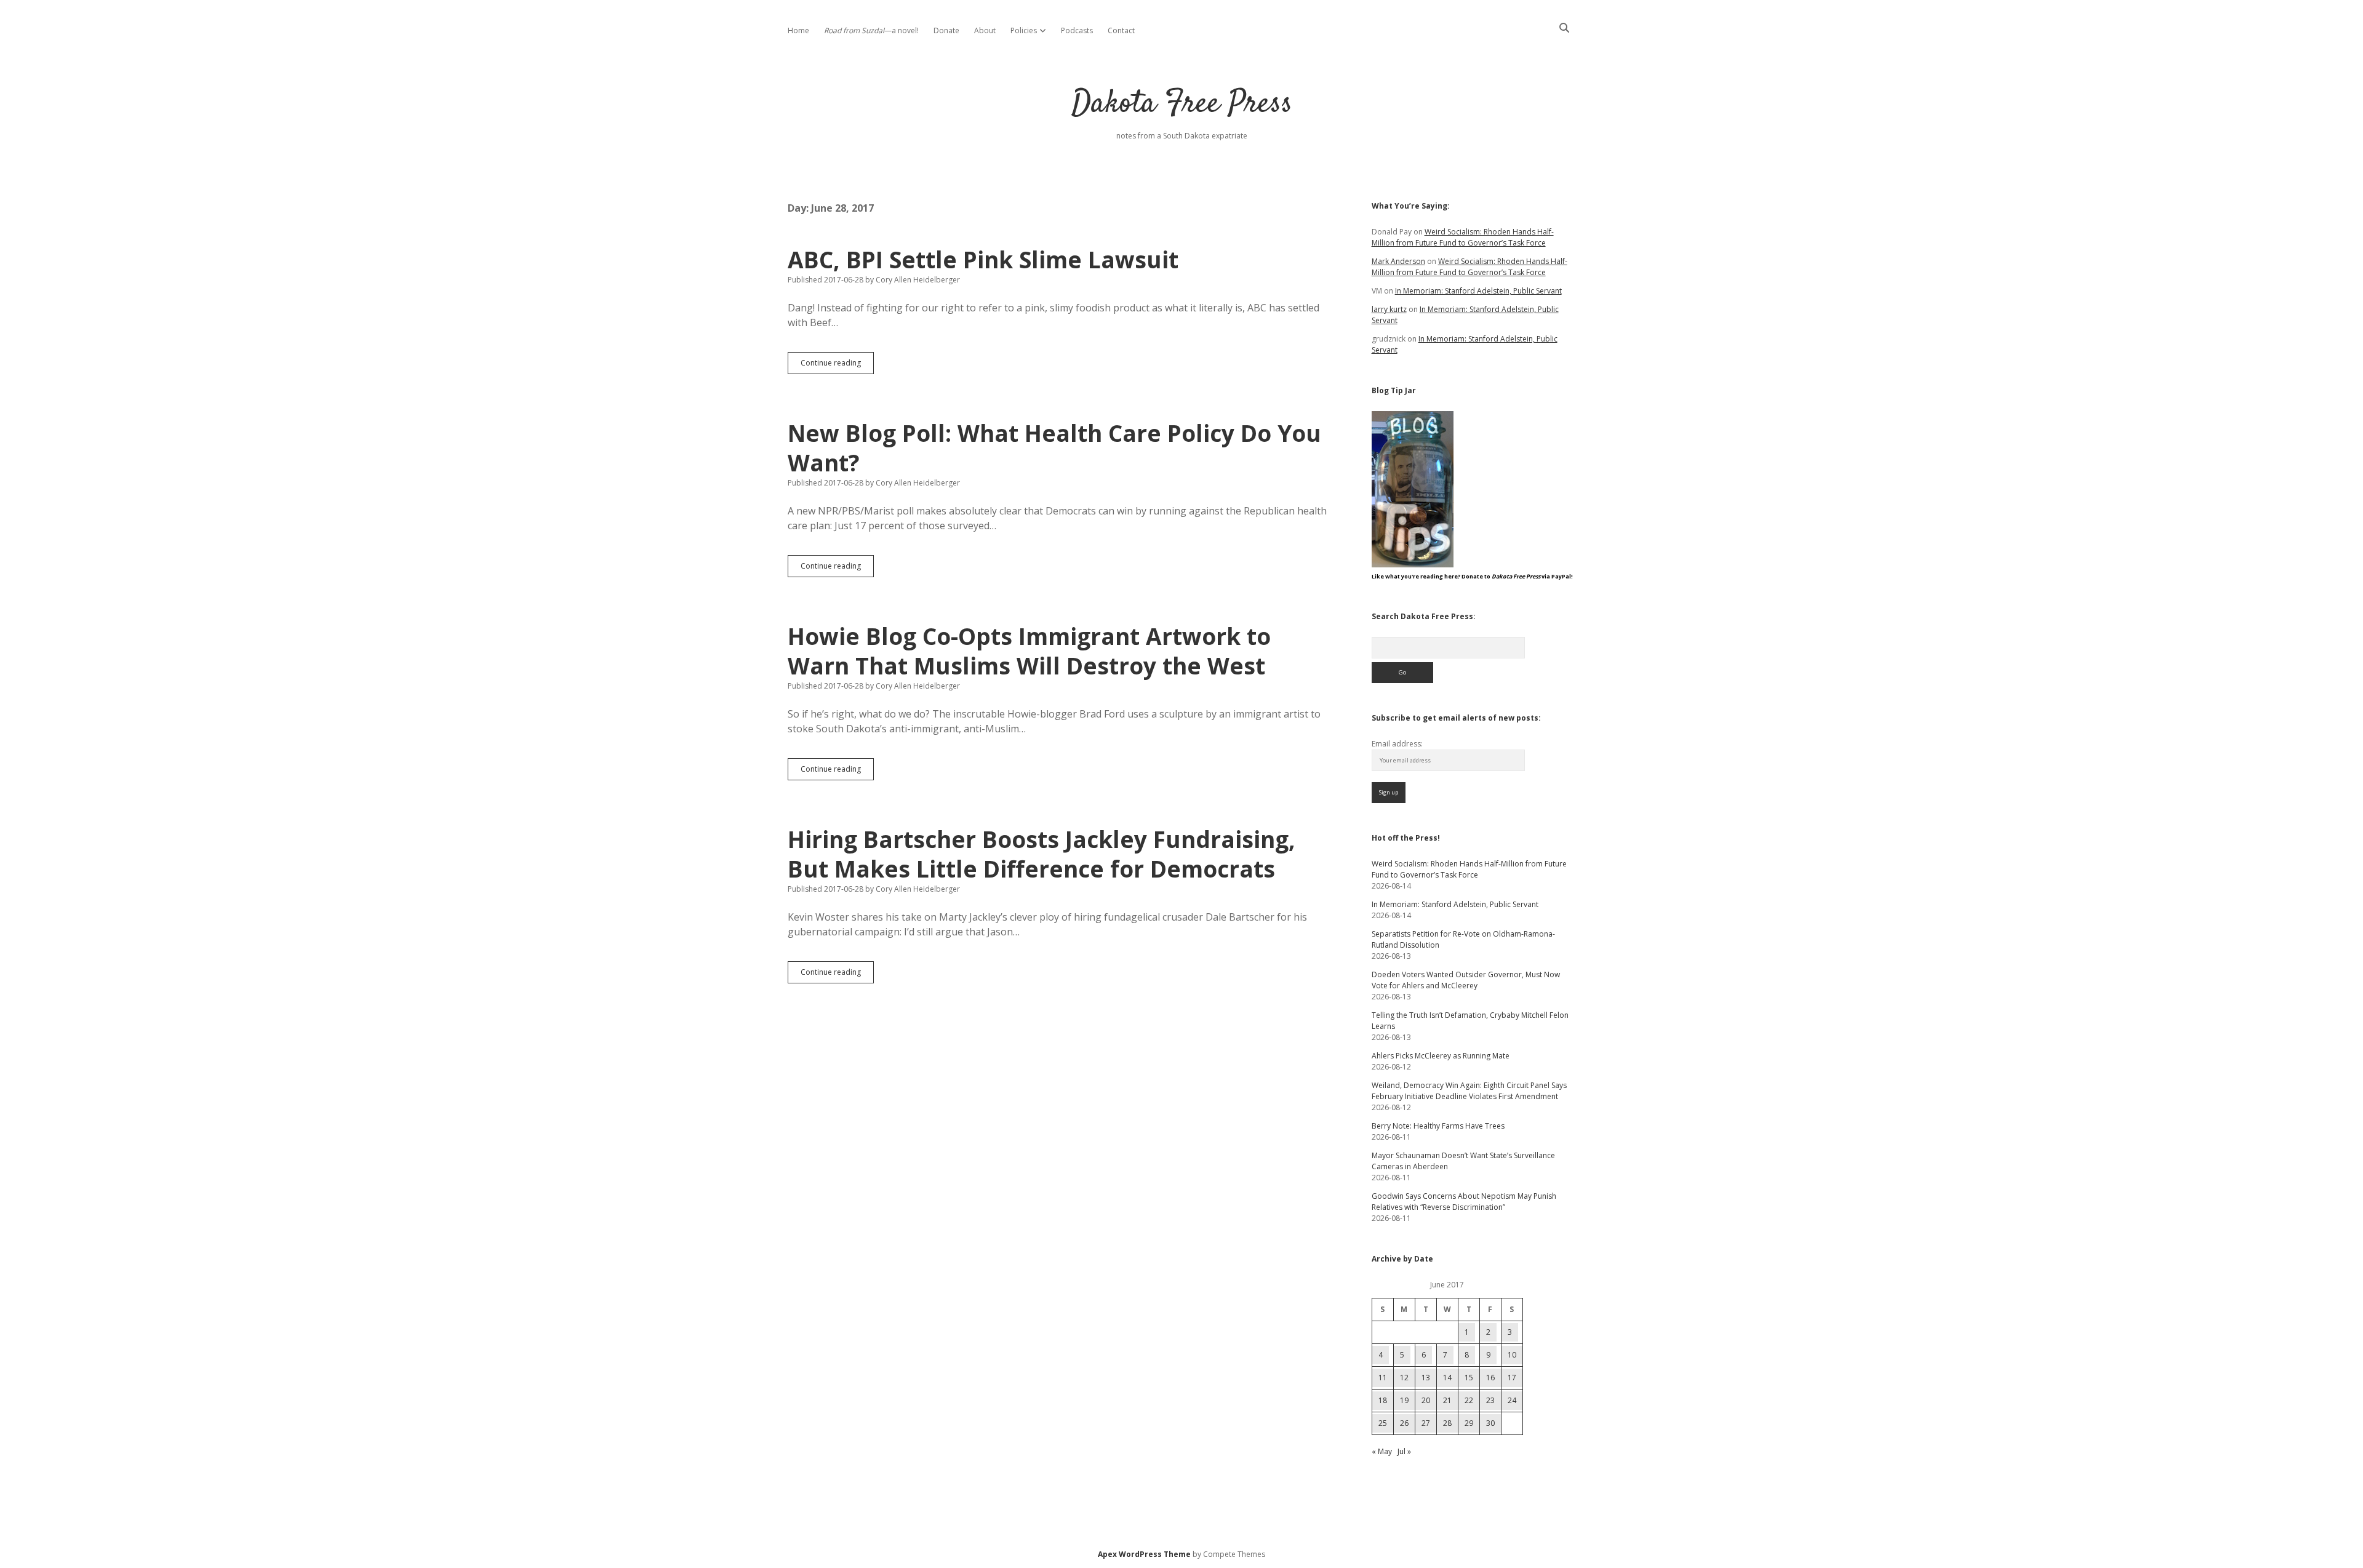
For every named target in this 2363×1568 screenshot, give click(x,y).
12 (1404, 1378)
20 (1426, 1400)
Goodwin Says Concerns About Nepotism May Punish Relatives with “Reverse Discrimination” (1464, 1202)
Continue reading (837, 366)
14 (1447, 1378)
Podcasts (1077, 30)
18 (1383, 1400)
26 (1404, 1423)
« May (1382, 1451)
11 (1383, 1378)
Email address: (1397, 744)
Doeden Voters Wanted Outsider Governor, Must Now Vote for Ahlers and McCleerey (1466, 980)
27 (1426, 1423)
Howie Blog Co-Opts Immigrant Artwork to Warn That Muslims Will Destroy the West (1029, 651)
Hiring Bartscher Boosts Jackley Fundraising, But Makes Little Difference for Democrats (1042, 854)
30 (1490, 1423)
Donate (946, 30)
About (985, 30)
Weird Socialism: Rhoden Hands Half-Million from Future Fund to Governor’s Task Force (1463, 237)
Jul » (1404, 1451)
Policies (1024, 30)
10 (1512, 1355)
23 (1490, 1400)
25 (1383, 1423)
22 (1469, 1400)
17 (1512, 1378)
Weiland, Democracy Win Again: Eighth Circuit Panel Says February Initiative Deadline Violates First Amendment (1469, 1091)
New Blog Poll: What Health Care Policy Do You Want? (1054, 448)
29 (1469, 1423)
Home (798, 30)
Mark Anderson (1398, 261)
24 (1512, 1400)
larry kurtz (1389, 309)
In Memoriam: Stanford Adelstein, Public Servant (1478, 291)
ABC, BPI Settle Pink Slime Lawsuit (983, 259)
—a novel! (871, 30)
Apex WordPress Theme (1144, 1554)
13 (1426, 1378)
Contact (1121, 30)
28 (1447, 1423)
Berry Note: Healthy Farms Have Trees (1438, 1126)
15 (1469, 1378)
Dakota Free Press (1182, 104)
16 (1490, 1378)
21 (1447, 1400)
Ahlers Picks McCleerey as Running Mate (1441, 1056)
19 (1404, 1400)
